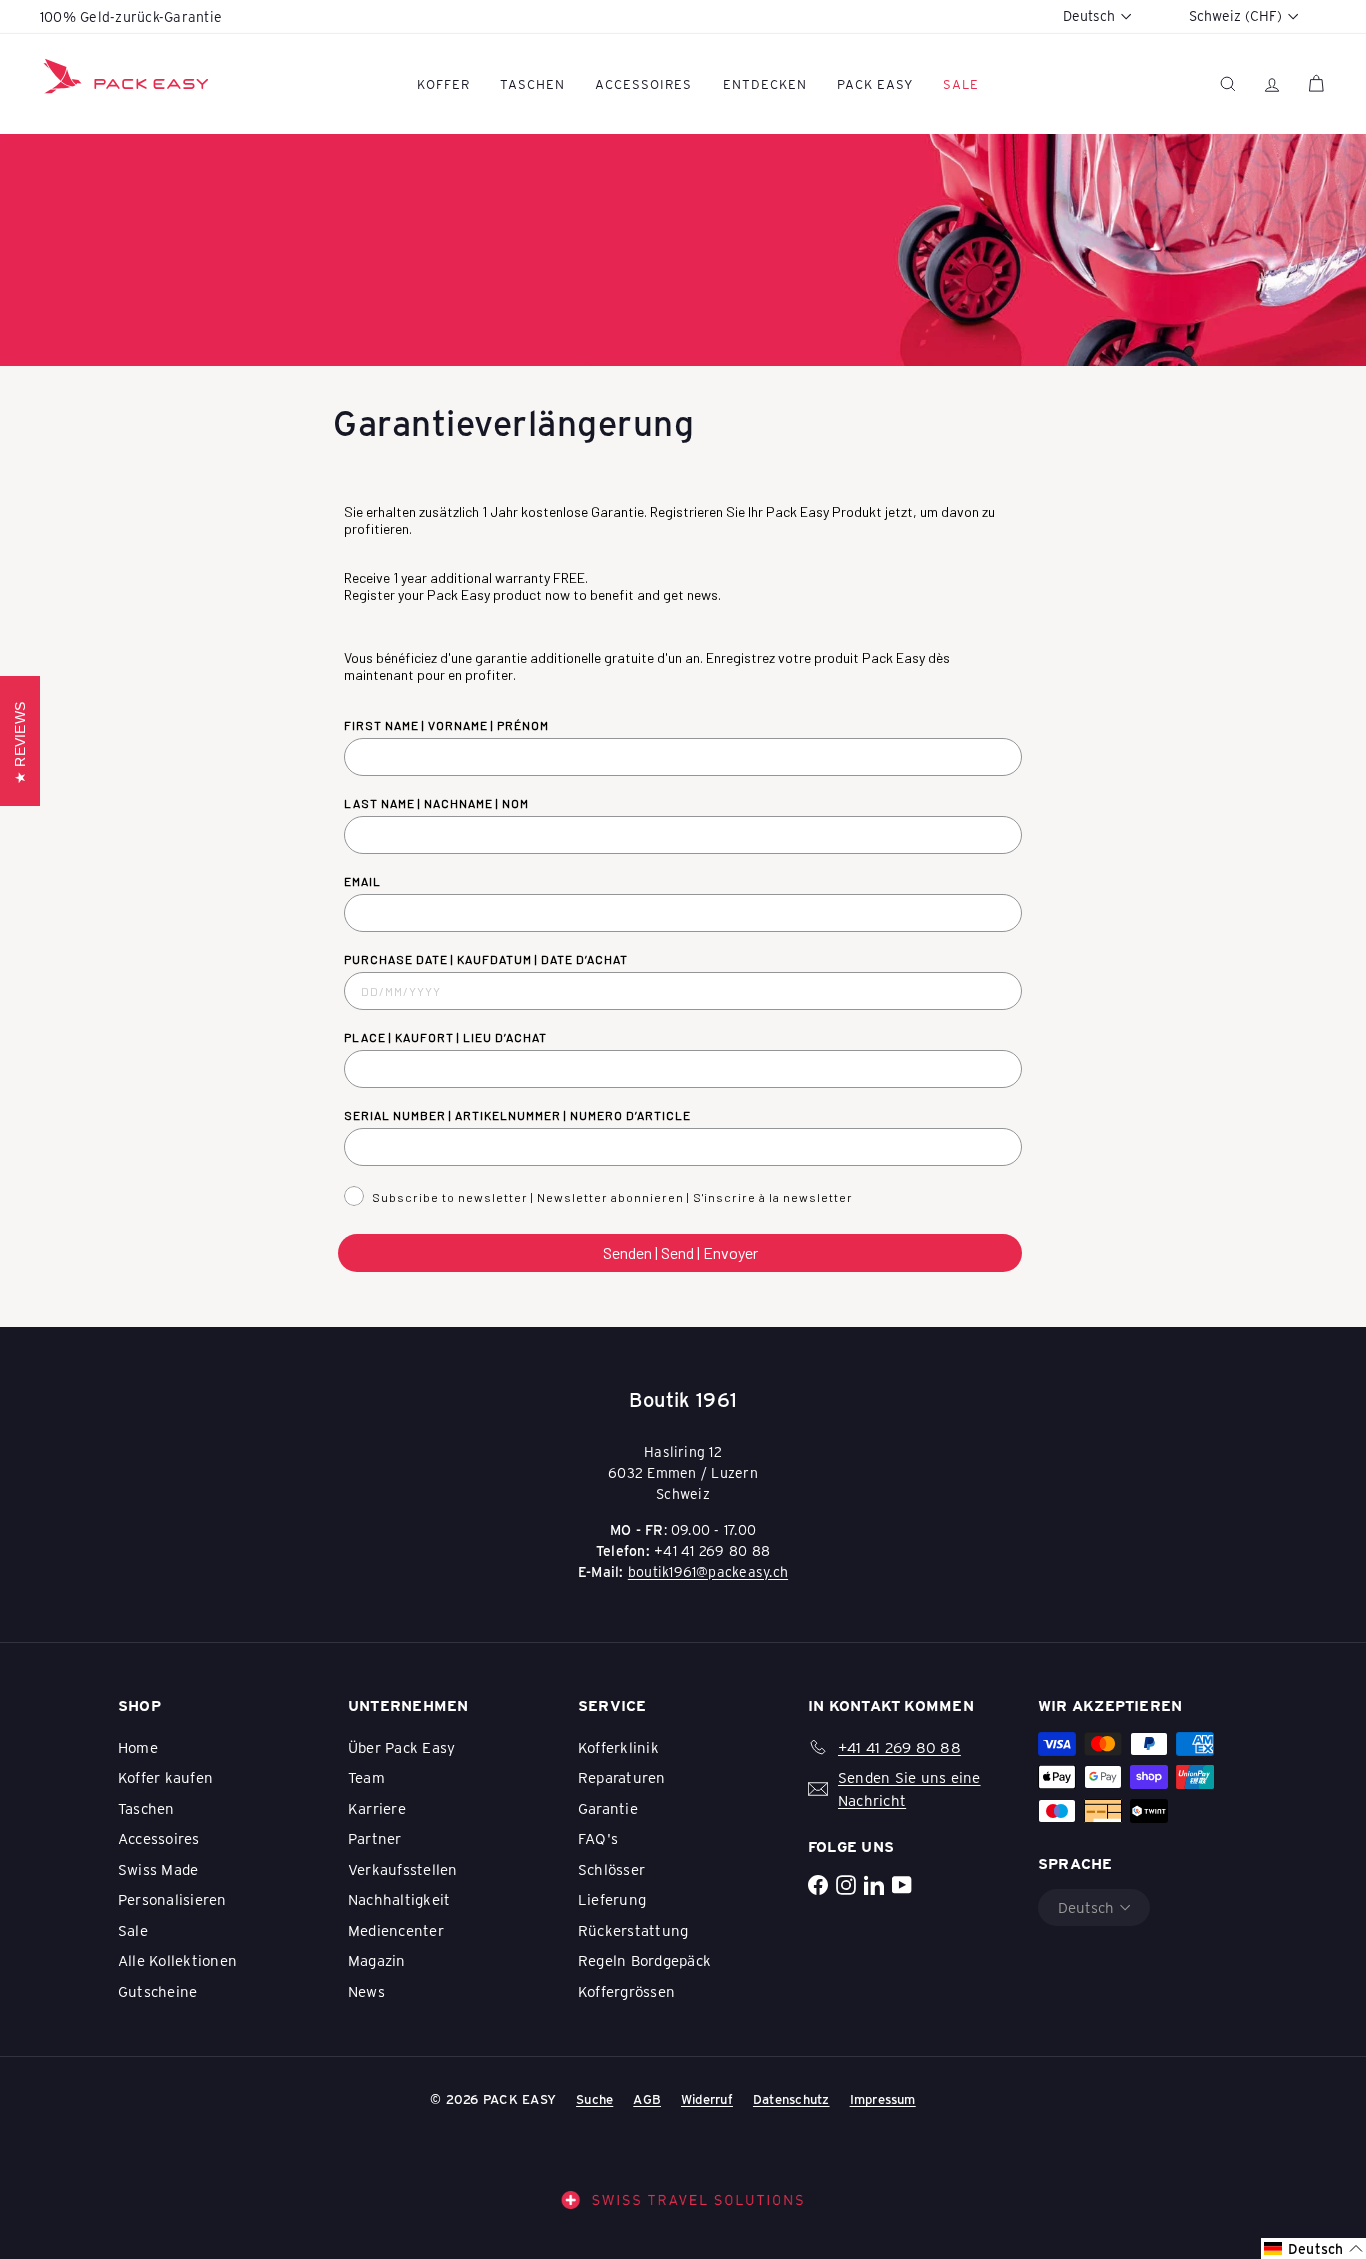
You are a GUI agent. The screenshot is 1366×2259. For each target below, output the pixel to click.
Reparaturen (622, 1777)
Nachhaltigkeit (399, 1899)
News (366, 1991)
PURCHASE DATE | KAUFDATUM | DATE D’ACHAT (486, 959)
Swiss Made (158, 1869)
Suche (594, 2098)
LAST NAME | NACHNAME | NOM (436, 803)
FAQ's (598, 1838)
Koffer (443, 83)
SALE (961, 83)
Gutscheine (157, 1991)
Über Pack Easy (401, 1747)
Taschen (532, 83)
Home (138, 1747)
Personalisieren (172, 1899)
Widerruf (707, 2098)
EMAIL (362, 881)
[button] (1313, 2248)
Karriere (377, 1808)
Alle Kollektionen (177, 1960)
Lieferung (612, 1899)
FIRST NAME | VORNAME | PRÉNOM (446, 725)
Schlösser (611, 1869)
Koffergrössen (626, 1991)
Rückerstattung (633, 1930)
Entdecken (765, 83)
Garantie (608, 1808)
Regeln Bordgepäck (644, 1960)
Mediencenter (396, 1930)
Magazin (377, 1960)
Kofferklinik (618, 1747)
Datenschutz (791, 2098)
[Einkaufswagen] (1316, 83)
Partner (375, 1838)
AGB (647, 2098)
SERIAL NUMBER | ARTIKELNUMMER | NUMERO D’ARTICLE (517, 1115)
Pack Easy (875, 83)
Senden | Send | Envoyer (680, 1252)
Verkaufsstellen (403, 1869)
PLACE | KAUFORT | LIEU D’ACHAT (445, 1037)
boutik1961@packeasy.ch (708, 1571)
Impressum (883, 2098)
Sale (133, 1930)
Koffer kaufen (165, 1777)
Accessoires (643, 83)
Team (366, 1777)
